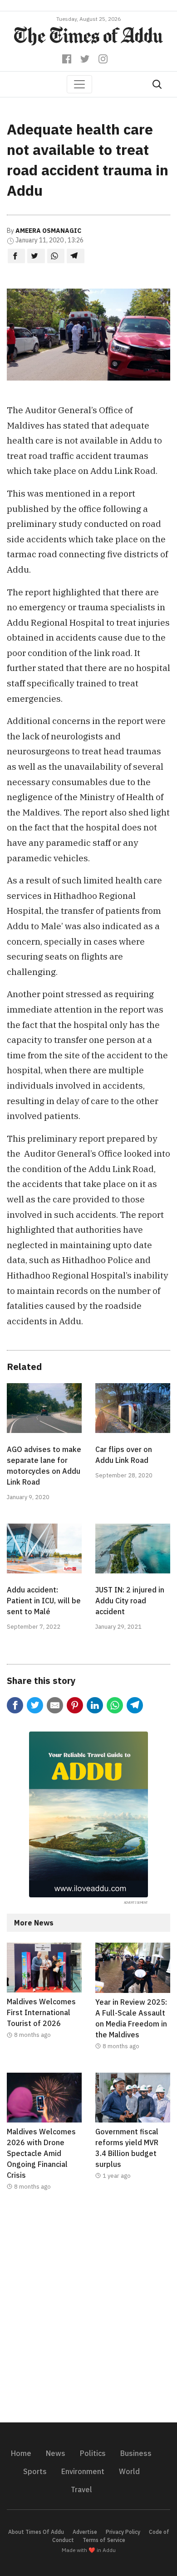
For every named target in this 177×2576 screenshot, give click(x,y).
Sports (35, 2471)
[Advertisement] (88, 2312)
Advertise (85, 2532)
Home (21, 2453)
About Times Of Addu (36, 2532)
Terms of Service (104, 2540)
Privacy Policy (123, 2532)
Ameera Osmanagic (48, 231)
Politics (93, 2453)
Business (136, 2453)
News (56, 2453)
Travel (81, 2489)
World (129, 2471)
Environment (83, 2471)
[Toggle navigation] (79, 84)
